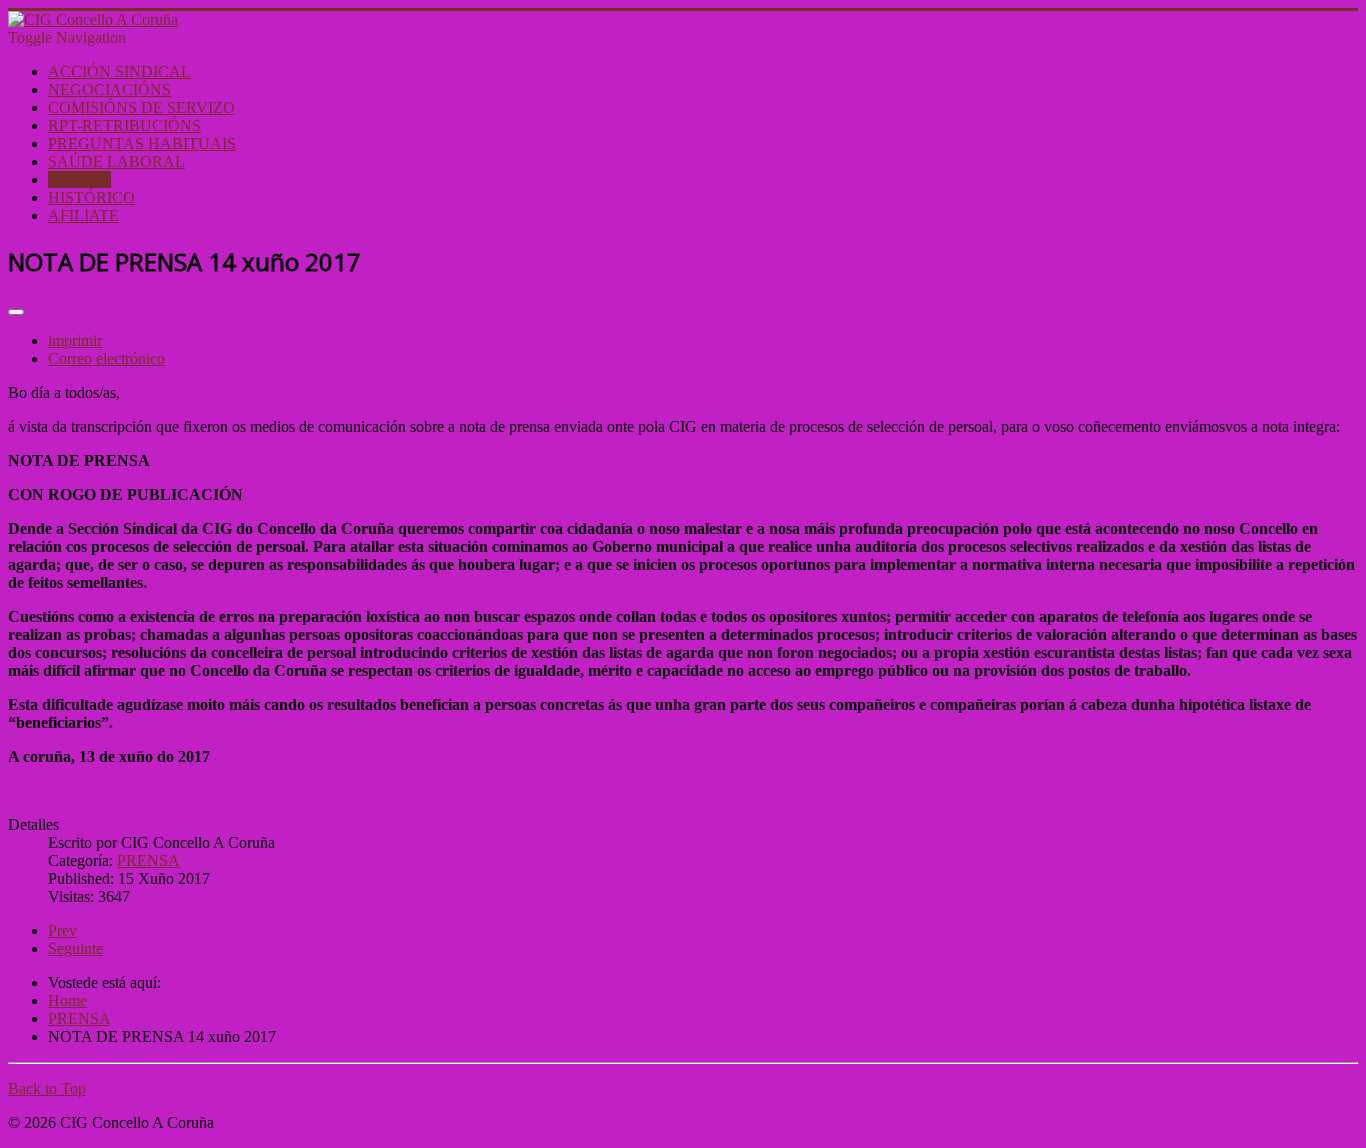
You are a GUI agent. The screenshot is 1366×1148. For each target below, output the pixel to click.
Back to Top (47, 1088)
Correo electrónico (106, 358)
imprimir (75, 340)
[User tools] (16, 312)
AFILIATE (83, 215)
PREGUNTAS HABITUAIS (142, 143)
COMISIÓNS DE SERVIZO (141, 107)
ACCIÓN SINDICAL (119, 71)
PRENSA (79, 179)
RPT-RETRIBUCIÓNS (124, 125)
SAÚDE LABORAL (116, 161)
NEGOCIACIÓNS (109, 89)
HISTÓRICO (91, 197)
